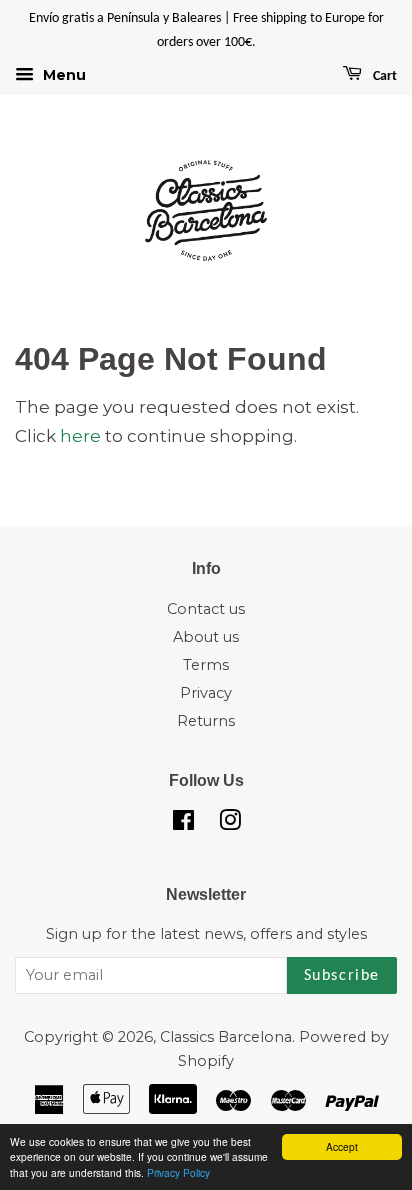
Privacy (206, 693)
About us (206, 637)
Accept (342, 1146)
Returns (206, 721)
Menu (62, 75)
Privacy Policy (178, 1172)
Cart (383, 76)
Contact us (206, 609)
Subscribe (342, 976)
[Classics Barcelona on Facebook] (183, 824)
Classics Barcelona (226, 1037)
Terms (206, 665)
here (80, 436)
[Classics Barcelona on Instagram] (230, 824)
